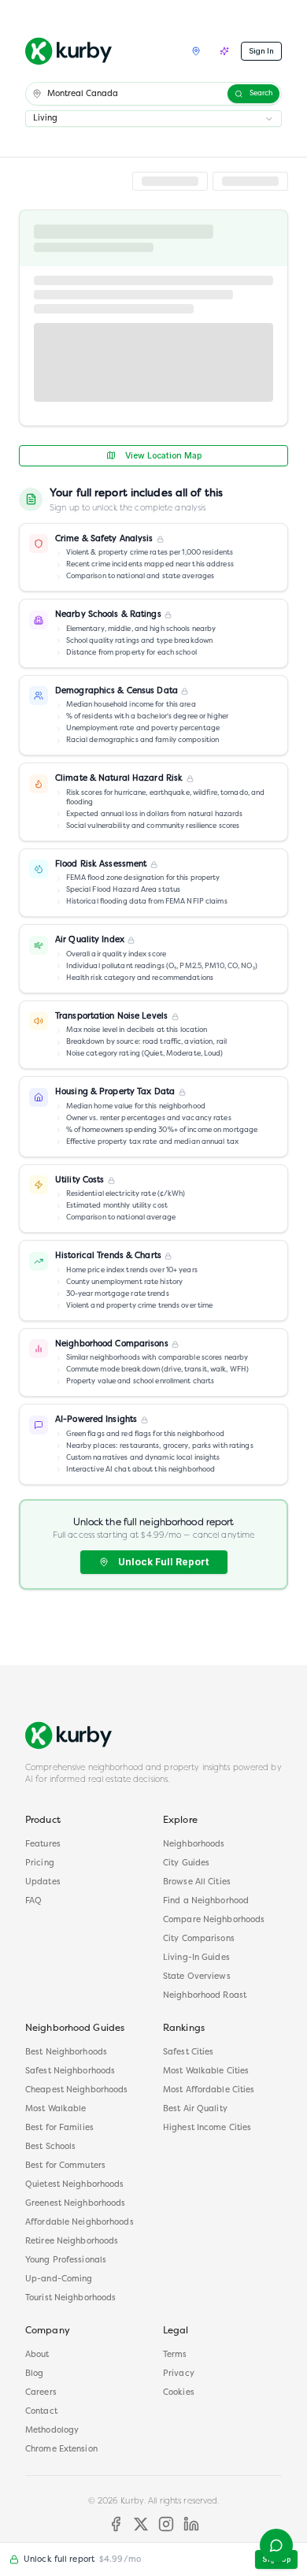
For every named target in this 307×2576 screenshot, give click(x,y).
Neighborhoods (194, 1845)
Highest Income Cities (207, 2128)
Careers (41, 2393)
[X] (141, 2524)
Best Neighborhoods (66, 2053)
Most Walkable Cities (206, 2071)
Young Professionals (66, 2260)
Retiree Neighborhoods (72, 2242)
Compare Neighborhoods (214, 1920)
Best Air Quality (195, 2109)
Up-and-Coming (59, 2279)
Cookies (179, 2393)
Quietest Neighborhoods (74, 2185)
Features (43, 1845)
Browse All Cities (197, 1882)
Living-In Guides (196, 1958)
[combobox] (153, 119)
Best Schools (50, 2147)
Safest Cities (188, 2053)
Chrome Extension (61, 2450)
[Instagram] (166, 2524)
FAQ (33, 1901)
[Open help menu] (276, 2545)
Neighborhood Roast (205, 1996)
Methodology (52, 2431)
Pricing (40, 1863)
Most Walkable (55, 2109)
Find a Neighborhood (206, 1901)
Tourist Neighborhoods (70, 2298)
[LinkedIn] (191, 2524)
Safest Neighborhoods (70, 2071)
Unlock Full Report (163, 1562)
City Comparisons (199, 1939)
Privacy (179, 2374)
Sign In (261, 51)
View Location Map (163, 456)
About (37, 2355)
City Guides (186, 1863)
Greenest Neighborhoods (75, 2204)
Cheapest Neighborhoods (76, 2090)
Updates (43, 1882)
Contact (41, 2412)
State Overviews (197, 1977)
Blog (34, 2374)
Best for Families (59, 2128)
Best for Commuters (65, 2166)
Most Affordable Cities (209, 2090)
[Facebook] (116, 2524)
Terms (175, 2355)
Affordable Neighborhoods (80, 2223)
